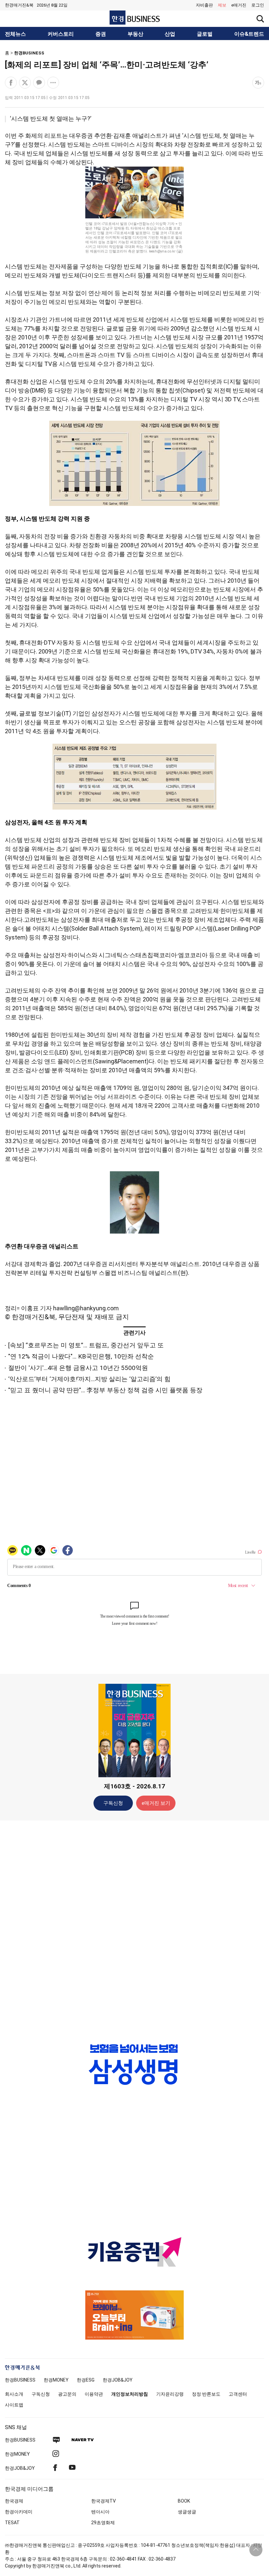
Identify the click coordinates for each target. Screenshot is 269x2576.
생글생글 (187, 2512)
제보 (222, 5)
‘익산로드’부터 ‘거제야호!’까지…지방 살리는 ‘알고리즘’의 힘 (89, 1379)
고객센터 (238, 2394)
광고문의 (67, 2394)
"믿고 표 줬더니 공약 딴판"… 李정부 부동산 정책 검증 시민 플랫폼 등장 (105, 1390)
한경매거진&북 (19, 5)
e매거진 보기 (156, 1803)
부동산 (135, 34)
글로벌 (205, 34)
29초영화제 (103, 2523)
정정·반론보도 (206, 2394)
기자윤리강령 (170, 2394)
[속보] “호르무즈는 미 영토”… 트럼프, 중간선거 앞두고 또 (86, 1345)
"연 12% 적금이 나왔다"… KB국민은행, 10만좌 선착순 (81, 1356)
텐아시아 (100, 2512)
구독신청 (113, 1803)
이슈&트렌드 (249, 34)
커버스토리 (61, 34)
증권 (101, 34)
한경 (20, 2380)
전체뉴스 (15, 34)
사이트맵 (14, 2405)
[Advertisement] (134, 1929)
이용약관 (94, 2394)
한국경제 (14, 2501)
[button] (258, 5)
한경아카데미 (19, 2512)
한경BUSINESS (29, 53)
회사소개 (14, 2394)
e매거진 (239, 5)
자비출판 (204, 5)
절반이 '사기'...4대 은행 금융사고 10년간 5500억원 (78, 1368)
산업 (170, 34)
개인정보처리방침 (130, 2394)
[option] (134, 2064)
